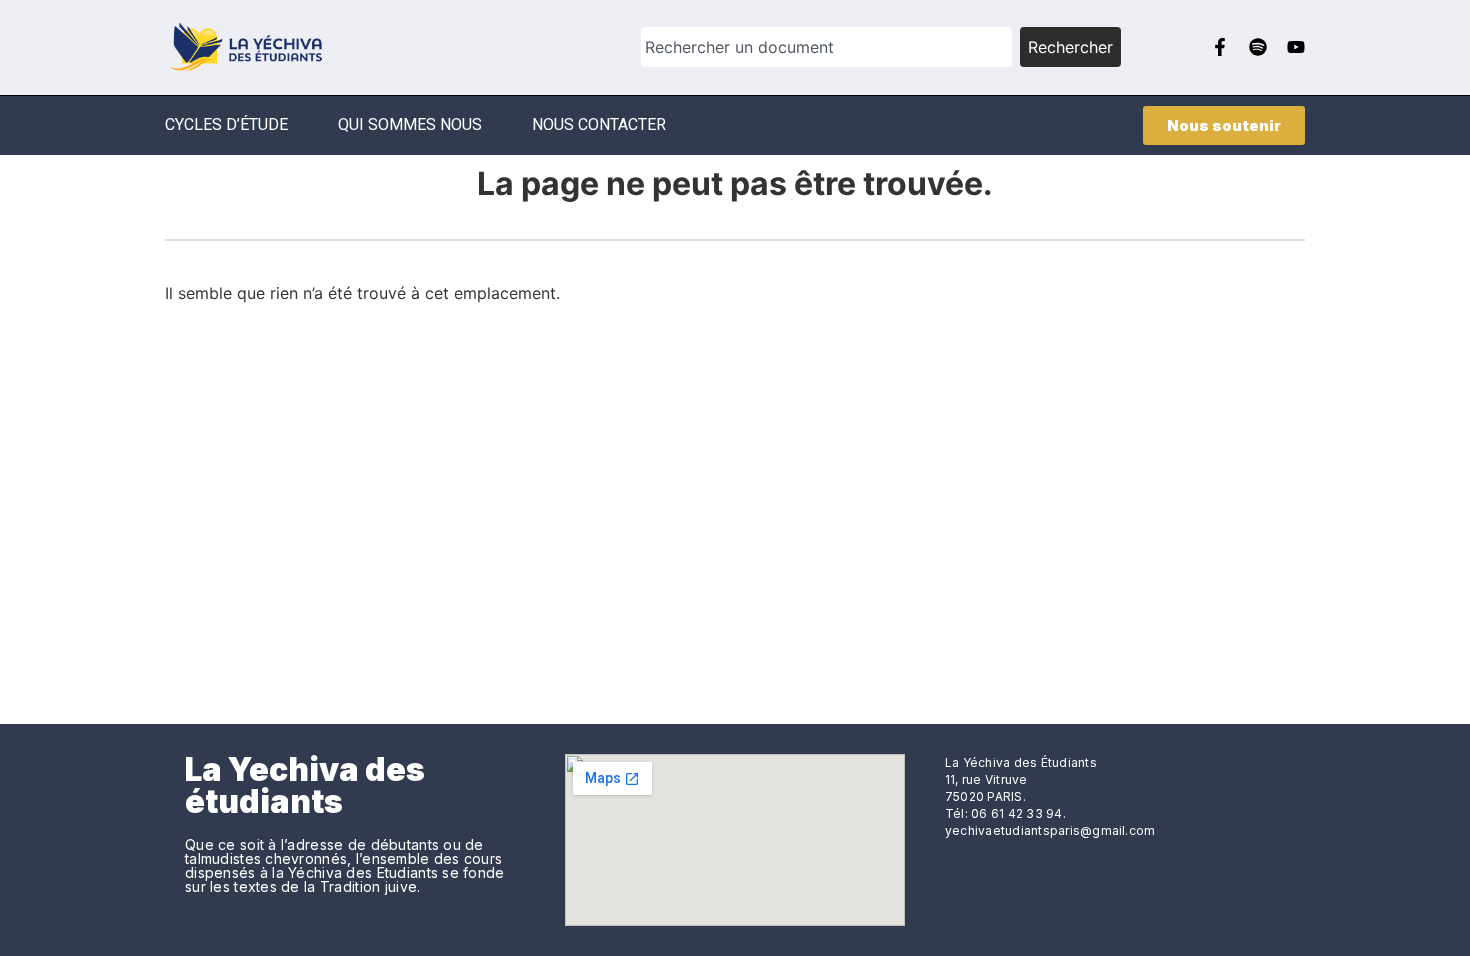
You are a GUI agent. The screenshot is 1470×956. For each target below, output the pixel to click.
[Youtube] (1296, 47)
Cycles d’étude (226, 124)
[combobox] (826, 47)
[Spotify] (1258, 47)
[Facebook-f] (1220, 47)
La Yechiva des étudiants (305, 785)
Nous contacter (599, 124)
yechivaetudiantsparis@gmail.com (1050, 830)
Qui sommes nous (410, 124)
